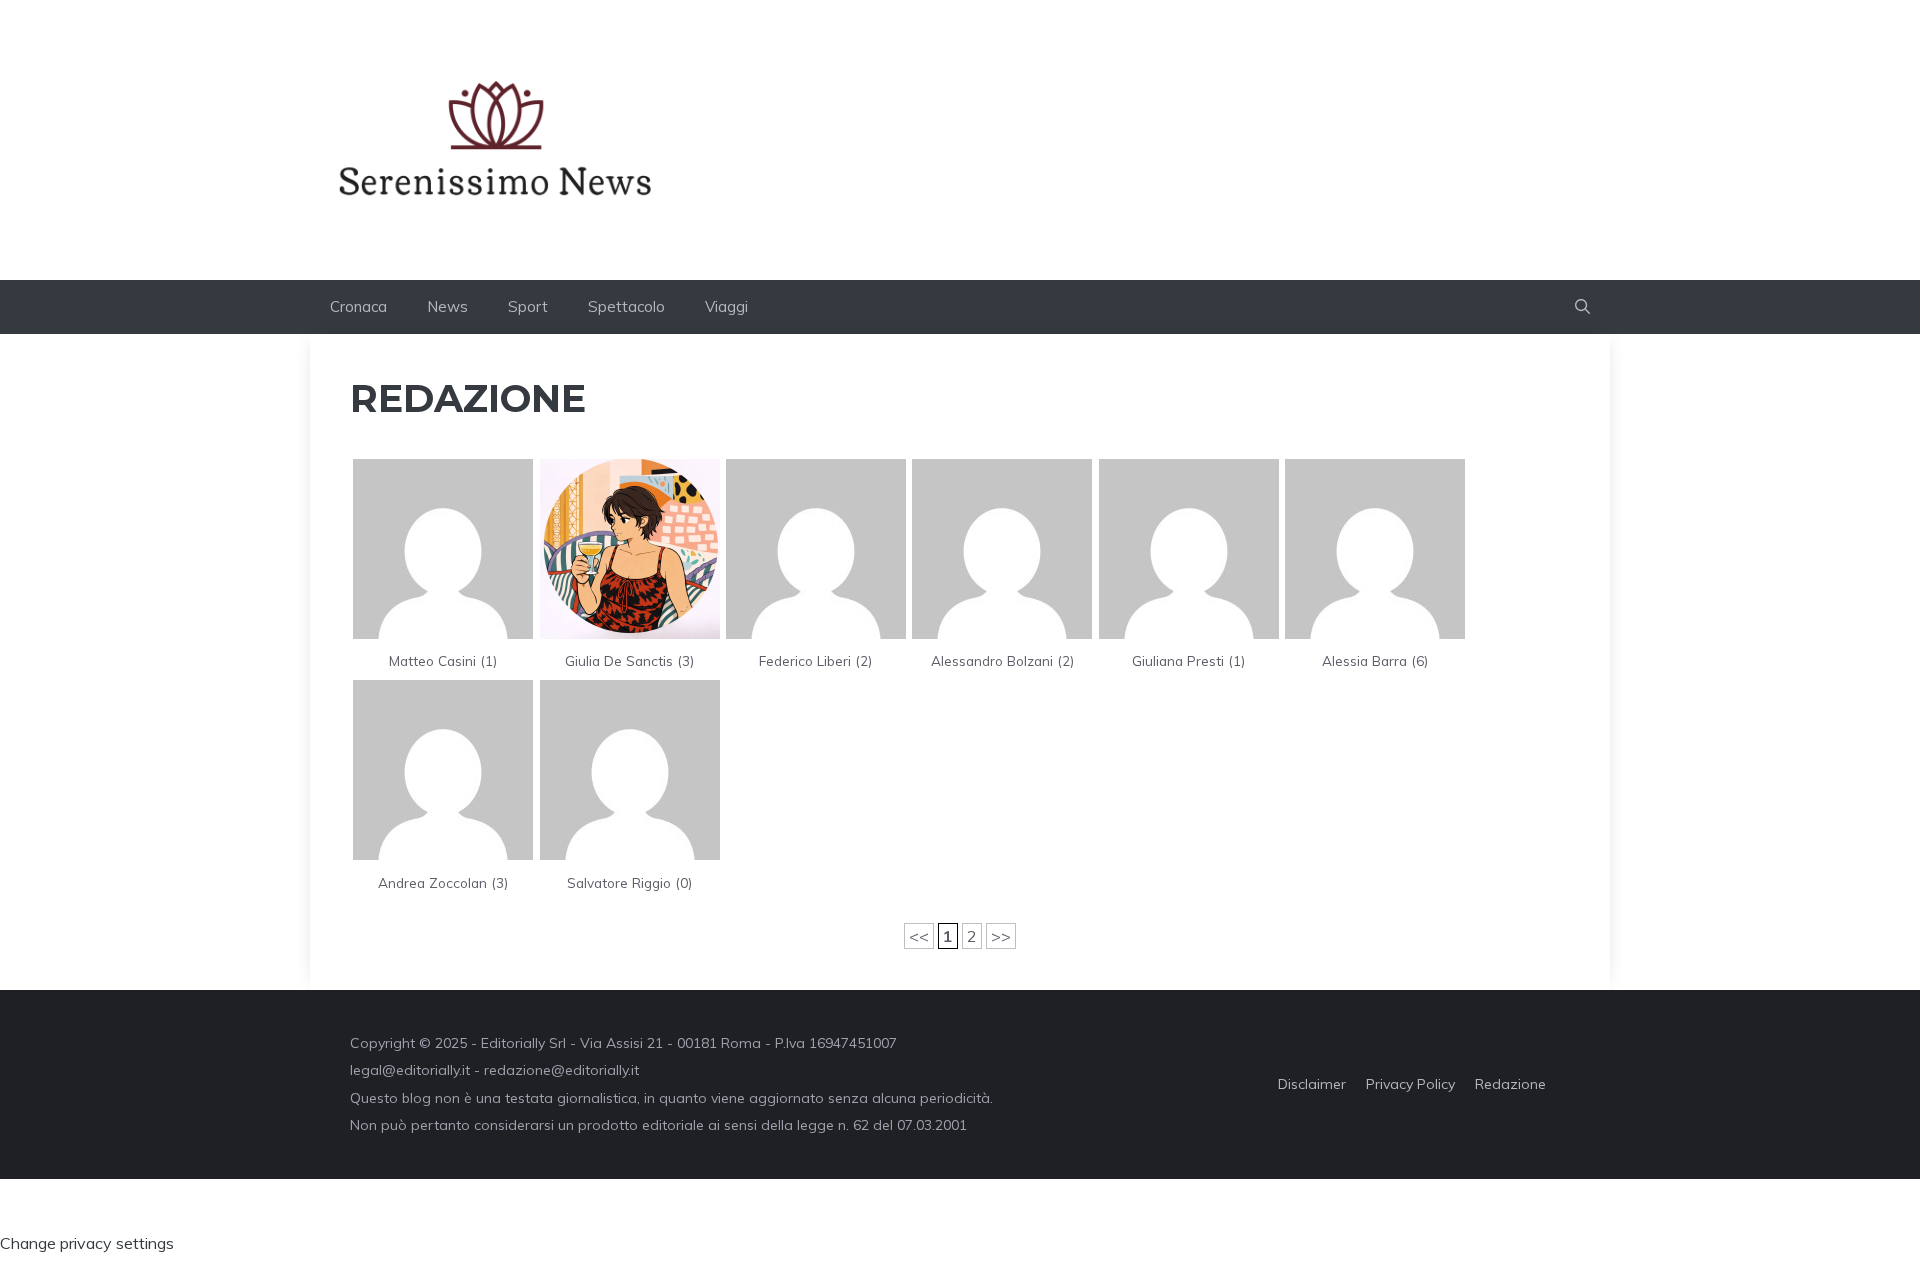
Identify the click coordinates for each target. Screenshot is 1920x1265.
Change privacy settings (87, 1243)
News (447, 306)
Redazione (1510, 1084)
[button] (1582, 307)
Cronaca (358, 306)
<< (919, 936)
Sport (528, 306)
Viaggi (726, 306)
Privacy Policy (1410, 1084)
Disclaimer (1312, 1084)
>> (1001, 936)
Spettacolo (626, 306)
